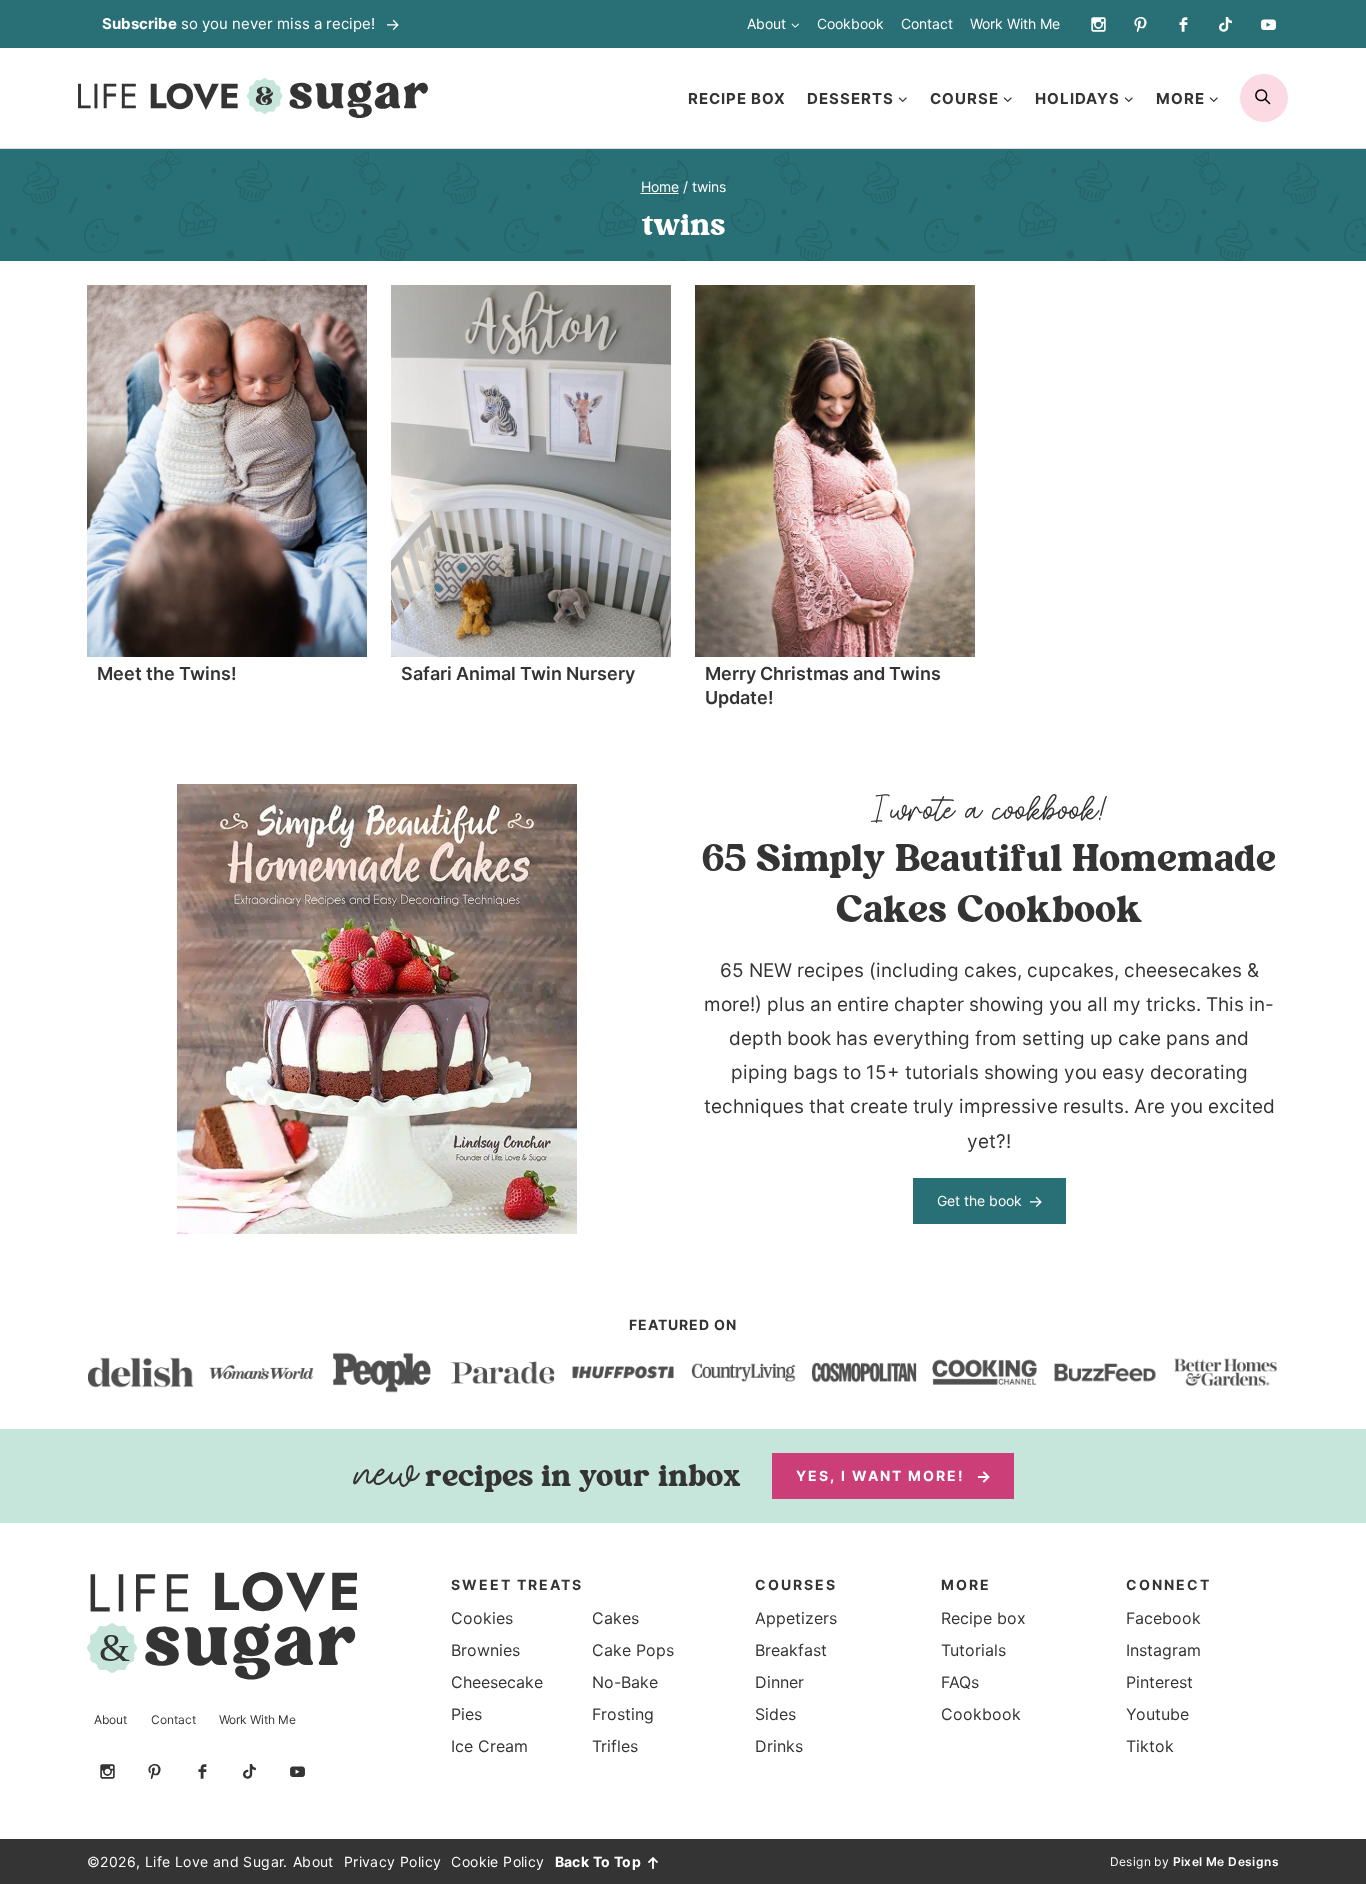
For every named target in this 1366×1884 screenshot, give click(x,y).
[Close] (1042, 732)
